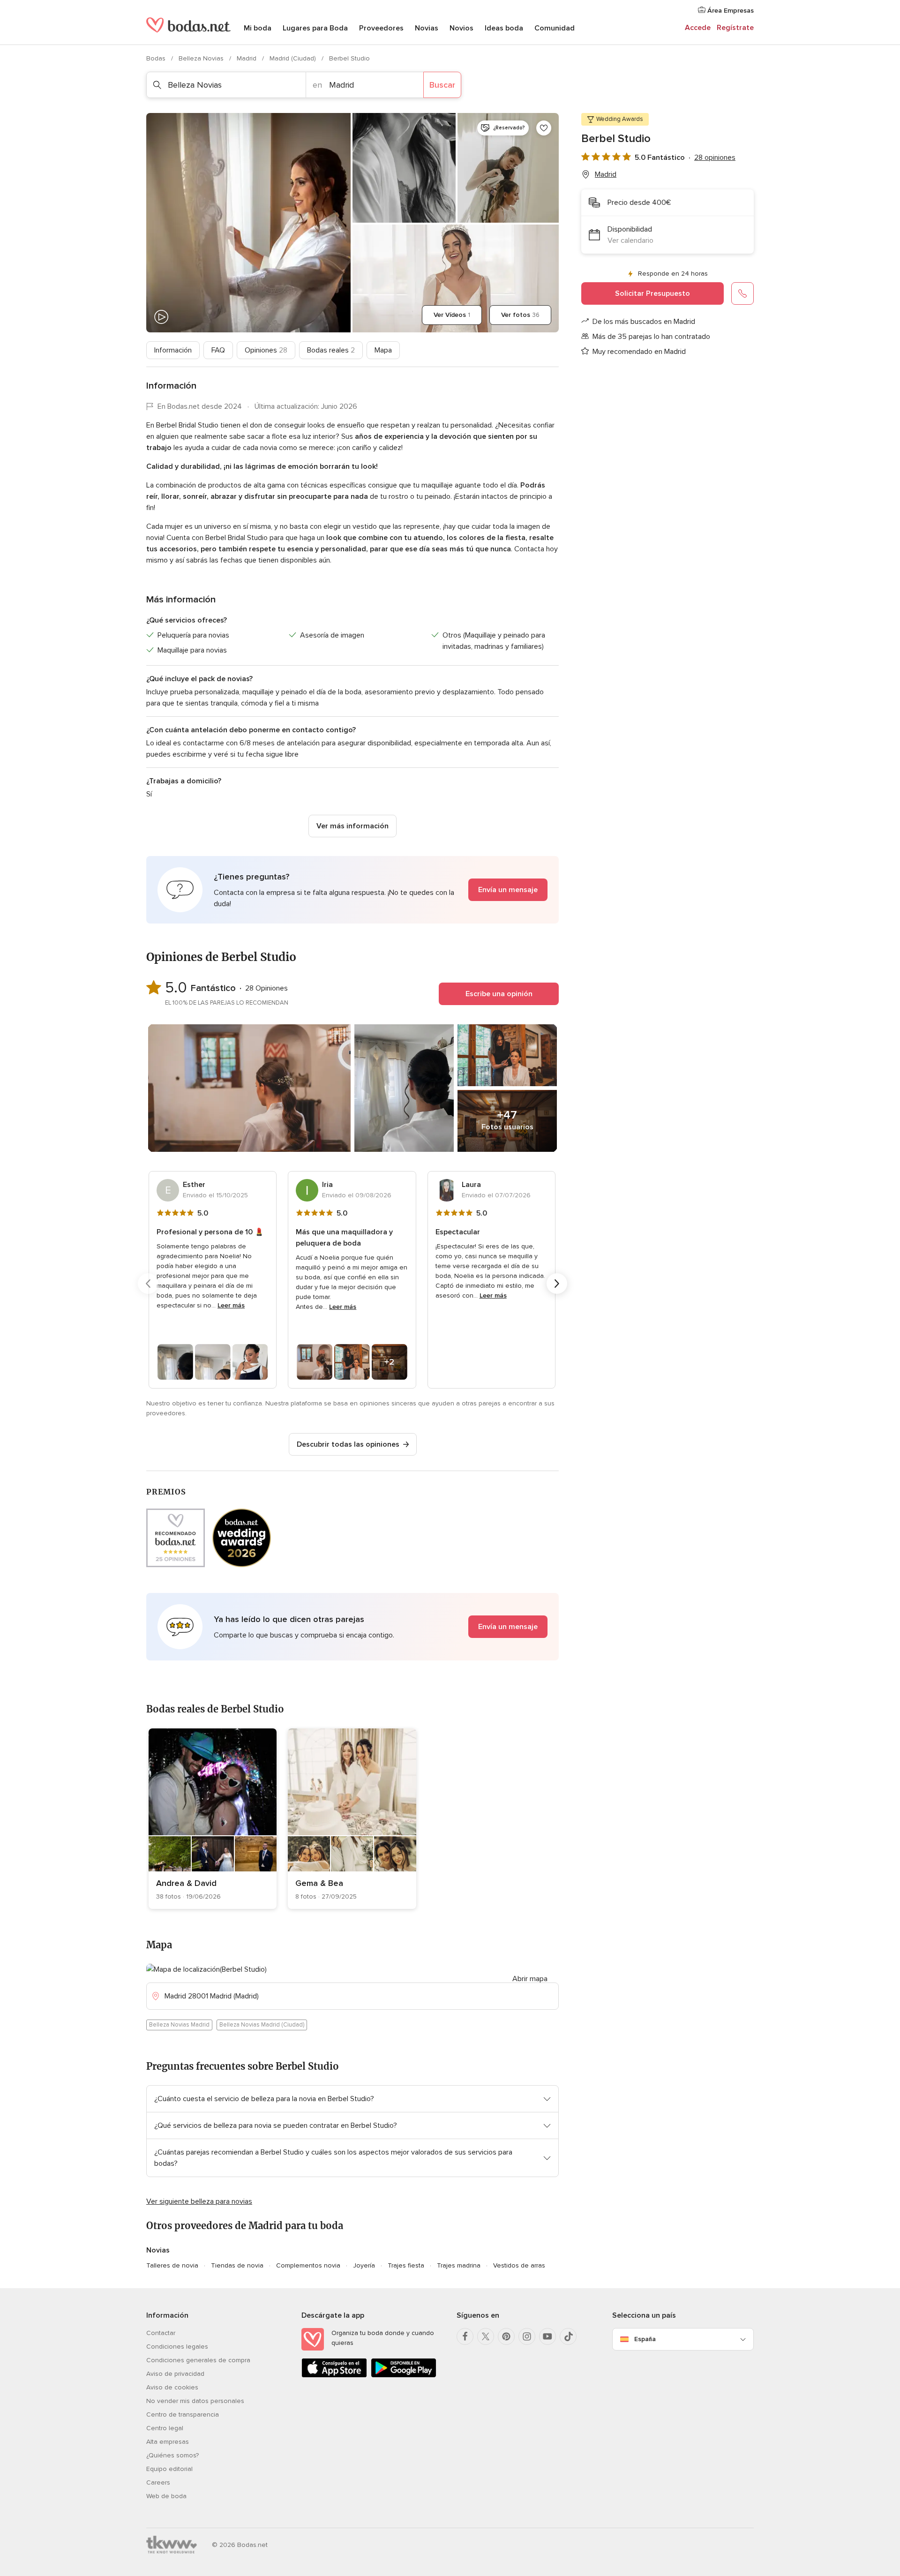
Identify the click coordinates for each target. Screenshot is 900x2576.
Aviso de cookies (172, 2387)
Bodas (157, 58)
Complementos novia (308, 2265)
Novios (461, 28)
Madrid (247, 58)
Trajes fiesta (406, 2265)
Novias (427, 28)
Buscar (442, 85)
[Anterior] (148, 1284)
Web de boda (166, 2496)
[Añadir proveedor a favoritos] (544, 128)
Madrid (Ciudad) (294, 58)
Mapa (383, 350)
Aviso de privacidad (175, 2374)
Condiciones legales (177, 2347)
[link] (213, 1819)
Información (173, 350)
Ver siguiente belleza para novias (199, 2201)
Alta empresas (168, 2442)
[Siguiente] (557, 1284)
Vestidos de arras (519, 2265)
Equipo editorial (169, 2469)
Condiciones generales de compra (198, 2360)
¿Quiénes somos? (172, 2455)
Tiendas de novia (237, 2265)
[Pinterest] (506, 2336)
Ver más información (352, 826)
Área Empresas (730, 11)
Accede (698, 28)
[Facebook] (465, 2336)
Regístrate (735, 28)
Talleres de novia (172, 2265)
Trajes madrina (459, 2265)
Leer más (231, 1305)
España (645, 2339)
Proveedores (381, 28)
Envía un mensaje (508, 890)
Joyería (364, 2265)
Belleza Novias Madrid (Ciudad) (262, 2025)
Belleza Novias (202, 58)
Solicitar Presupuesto (652, 293)
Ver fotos (520, 315)
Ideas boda (504, 28)
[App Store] (334, 2376)
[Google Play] (404, 2376)
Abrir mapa (530, 1979)
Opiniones (266, 350)
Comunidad (555, 28)
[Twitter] (486, 2336)
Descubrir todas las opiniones (348, 1444)
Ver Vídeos (452, 315)
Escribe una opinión (499, 994)
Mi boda (258, 28)
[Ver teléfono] (742, 293)
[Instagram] (527, 2336)
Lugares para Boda (315, 28)
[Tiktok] (568, 2336)
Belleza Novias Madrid (179, 2025)
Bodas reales (331, 350)
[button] (352, 890)
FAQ (218, 350)
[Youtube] (547, 2336)
